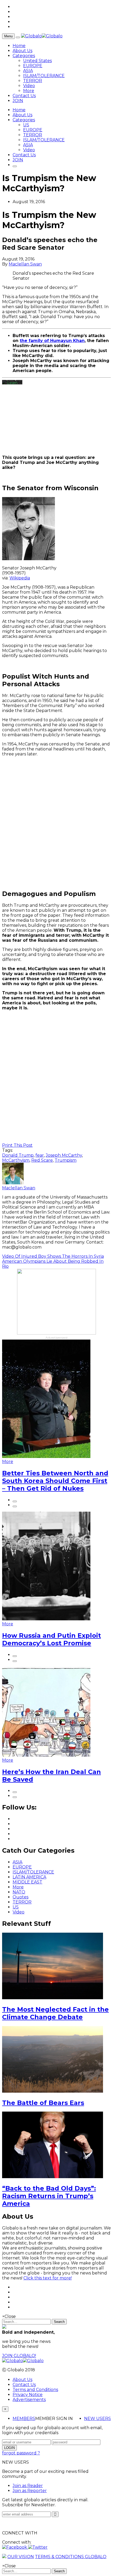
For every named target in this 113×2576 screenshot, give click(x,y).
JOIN (18, 101)
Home (19, 46)
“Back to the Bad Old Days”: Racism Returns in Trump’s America (49, 2196)
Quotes (20, 1897)
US (26, 125)
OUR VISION (21, 2557)
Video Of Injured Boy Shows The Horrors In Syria (53, 1256)
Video (29, 86)
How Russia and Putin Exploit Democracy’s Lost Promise (52, 1639)
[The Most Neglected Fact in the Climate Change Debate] (53, 1998)
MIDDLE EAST (27, 1882)
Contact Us (24, 96)
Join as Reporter (30, 2491)
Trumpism (66, 1160)
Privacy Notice (28, 2395)
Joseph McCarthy (64, 1155)
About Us (22, 51)
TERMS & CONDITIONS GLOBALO (71, 2557)
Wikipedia (20, 578)
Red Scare (42, 1160)
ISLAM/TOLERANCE (44, 76)
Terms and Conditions (35, 2390)
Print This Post (17, 1145)
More (29, 91)
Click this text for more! (48, 2278)
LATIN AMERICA (29, 1877)
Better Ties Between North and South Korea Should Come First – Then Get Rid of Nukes (55, 1481)
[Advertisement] (56, 823)
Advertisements (29, 2400)
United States (37, 61)
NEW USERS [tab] (97, 2419)
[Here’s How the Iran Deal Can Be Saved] (46, 1755)
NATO (19, 1892)
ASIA (28, 71)
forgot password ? (21, 2453)
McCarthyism (16, 1160)
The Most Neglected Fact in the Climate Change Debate (55, 2013)
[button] (15, 2547)
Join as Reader (28, 2486)
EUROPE (33, 66)
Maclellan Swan (25, 264)
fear (40, 1155)
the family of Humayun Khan (52, 341)
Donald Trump (18, 1155)
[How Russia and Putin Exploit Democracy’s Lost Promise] (46, 1619)
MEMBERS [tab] (24, 2419)
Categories (24, 56)
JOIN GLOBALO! (19, 2356)
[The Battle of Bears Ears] (53, 2091)
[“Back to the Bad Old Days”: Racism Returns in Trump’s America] (53, 2177)
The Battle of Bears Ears (43, 2103)
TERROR (33, 81)
